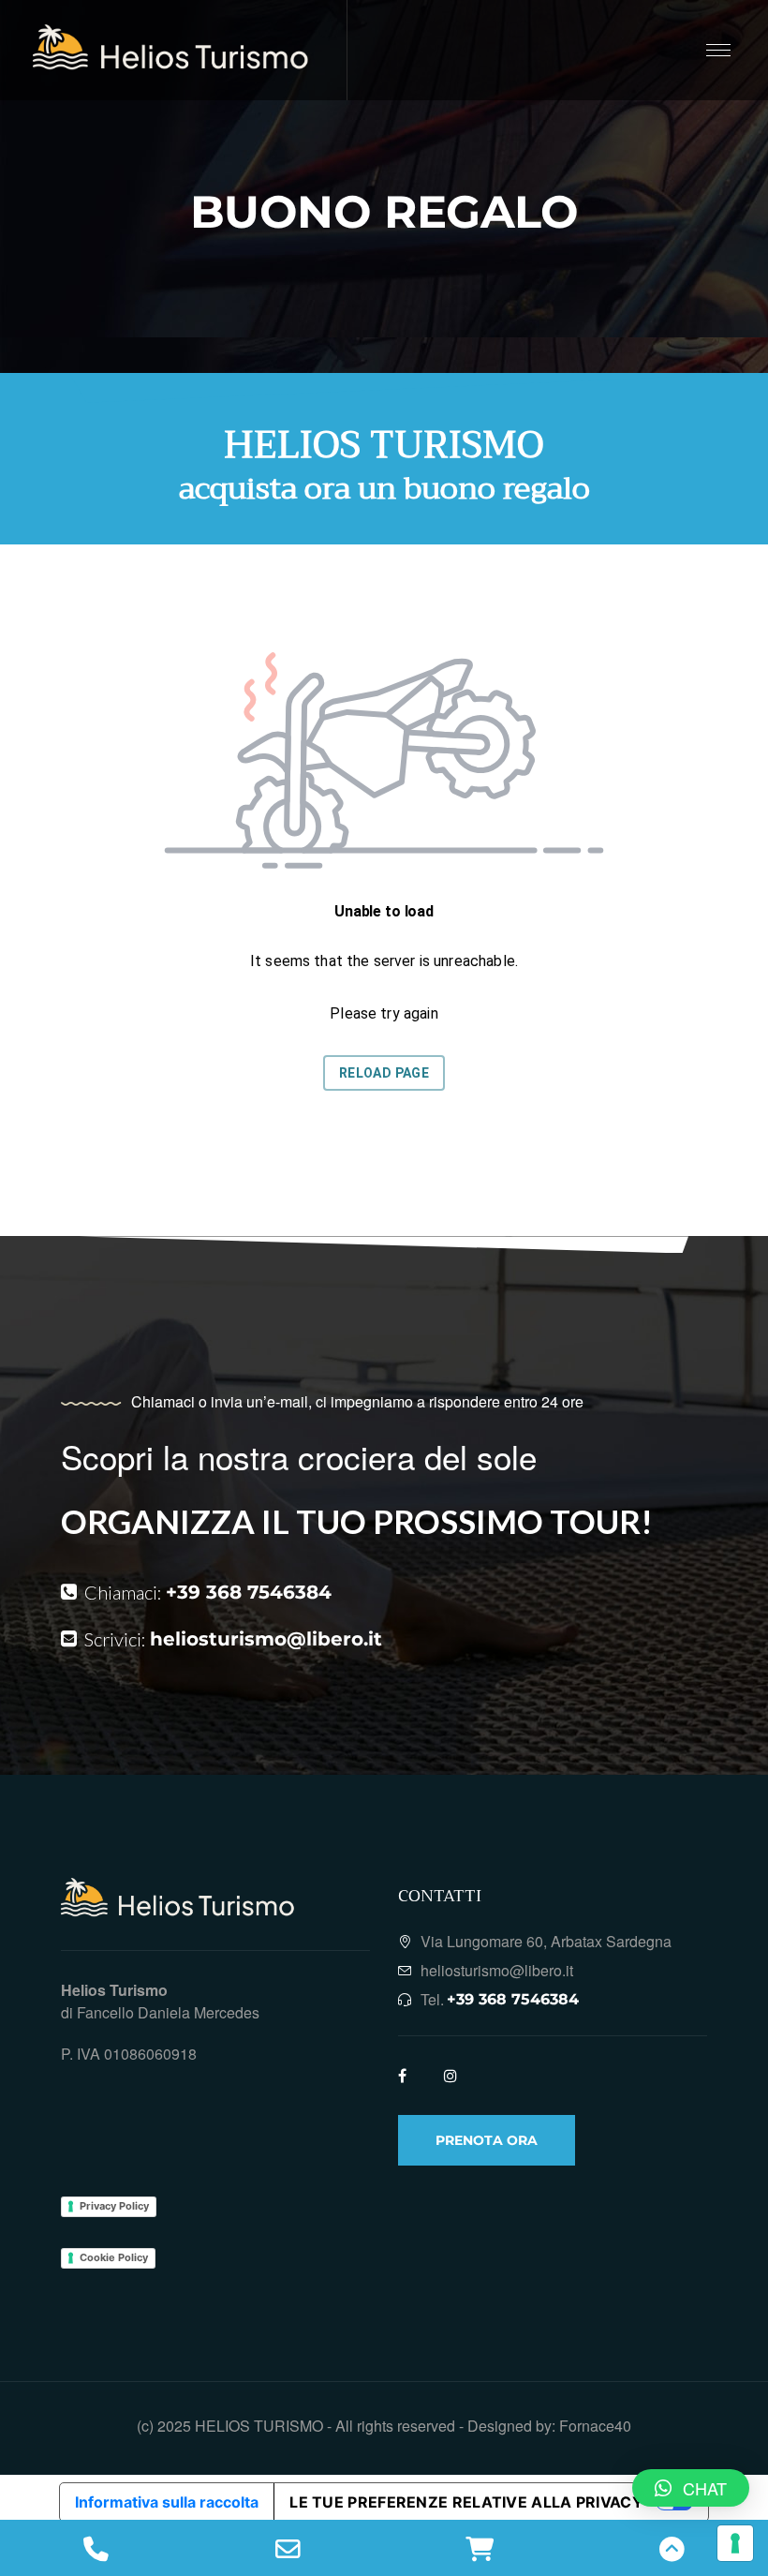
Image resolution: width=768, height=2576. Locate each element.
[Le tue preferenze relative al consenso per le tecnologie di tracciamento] (735, 2543)
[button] (691, 2488)
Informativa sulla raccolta (167, 2502)
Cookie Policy (114, 2257)
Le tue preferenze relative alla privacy (466, 2502)
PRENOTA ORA (487, 2140)
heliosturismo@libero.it (266, 1639)
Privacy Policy (114, 2206)
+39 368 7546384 (249, 1592)
